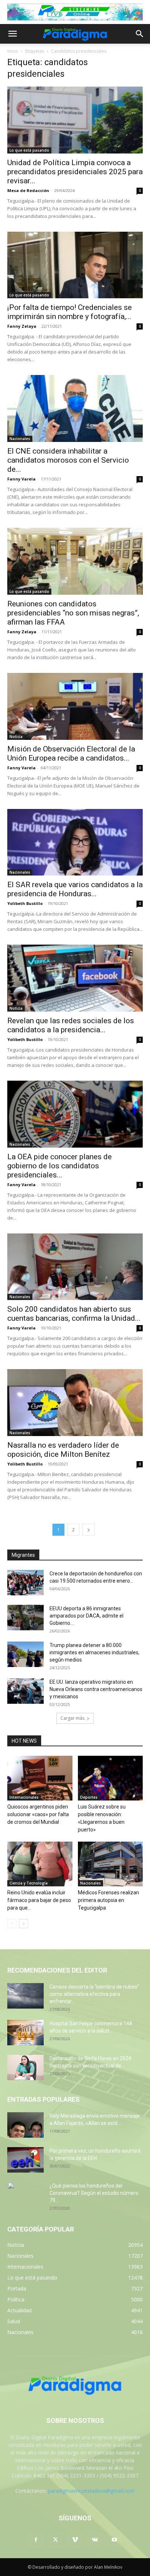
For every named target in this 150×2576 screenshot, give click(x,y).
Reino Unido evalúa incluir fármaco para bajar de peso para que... (39, 1900)
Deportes (89, 1797)
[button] (12, 34)
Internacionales (24, 1797)
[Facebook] (36, 2540)
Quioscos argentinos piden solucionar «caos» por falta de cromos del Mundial (38, 1814)
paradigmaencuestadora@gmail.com (91, 2491)
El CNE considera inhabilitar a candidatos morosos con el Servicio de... (68, 460)
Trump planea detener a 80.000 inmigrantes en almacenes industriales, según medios (94, 1652)
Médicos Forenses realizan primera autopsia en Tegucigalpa (108, 1900)
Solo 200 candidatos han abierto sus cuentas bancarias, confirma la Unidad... (74, 1314)
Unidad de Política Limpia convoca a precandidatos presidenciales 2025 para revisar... (75, 172)
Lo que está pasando (29, 150)
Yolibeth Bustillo (25, 903)
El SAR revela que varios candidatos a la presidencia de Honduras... (75, 889)
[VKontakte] (95, 2540)
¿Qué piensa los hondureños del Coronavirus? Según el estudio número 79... (94, 2193)
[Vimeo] (75, 2540)
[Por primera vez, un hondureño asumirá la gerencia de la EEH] (25, 2160)
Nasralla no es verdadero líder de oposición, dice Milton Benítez (63, 1450)
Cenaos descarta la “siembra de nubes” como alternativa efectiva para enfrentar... (94, 1994)
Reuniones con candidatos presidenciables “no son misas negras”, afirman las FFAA (73, 613)
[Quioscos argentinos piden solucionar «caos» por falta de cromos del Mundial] (40, 1778)
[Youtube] (114, 2540)
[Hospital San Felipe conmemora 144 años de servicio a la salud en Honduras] (25, 2033)
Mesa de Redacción (28, 190)
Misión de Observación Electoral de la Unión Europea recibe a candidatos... (71, 753)
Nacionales (20, 439)
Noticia (16, 737)
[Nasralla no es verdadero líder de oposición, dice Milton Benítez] (75, 1403)
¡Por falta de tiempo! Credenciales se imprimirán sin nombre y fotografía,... (70, 312)
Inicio (13, 51)
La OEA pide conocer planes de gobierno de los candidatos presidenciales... (60, 1166)
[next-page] (88, 1530)
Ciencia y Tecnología (29, 1883)
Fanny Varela (21, 479)
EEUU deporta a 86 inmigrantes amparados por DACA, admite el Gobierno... (86, 1616)
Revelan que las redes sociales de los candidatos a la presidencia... (71, 1025)
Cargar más (72, 1718)
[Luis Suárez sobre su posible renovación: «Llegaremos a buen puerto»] (110, 1778)
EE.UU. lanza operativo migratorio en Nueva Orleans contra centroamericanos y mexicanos (96, 1689)
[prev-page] (12, 1924)
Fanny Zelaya (22, 326)
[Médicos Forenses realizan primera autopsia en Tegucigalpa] (110, 1864)
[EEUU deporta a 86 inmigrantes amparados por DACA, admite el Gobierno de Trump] (25, 1618)
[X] (55, 2540)
